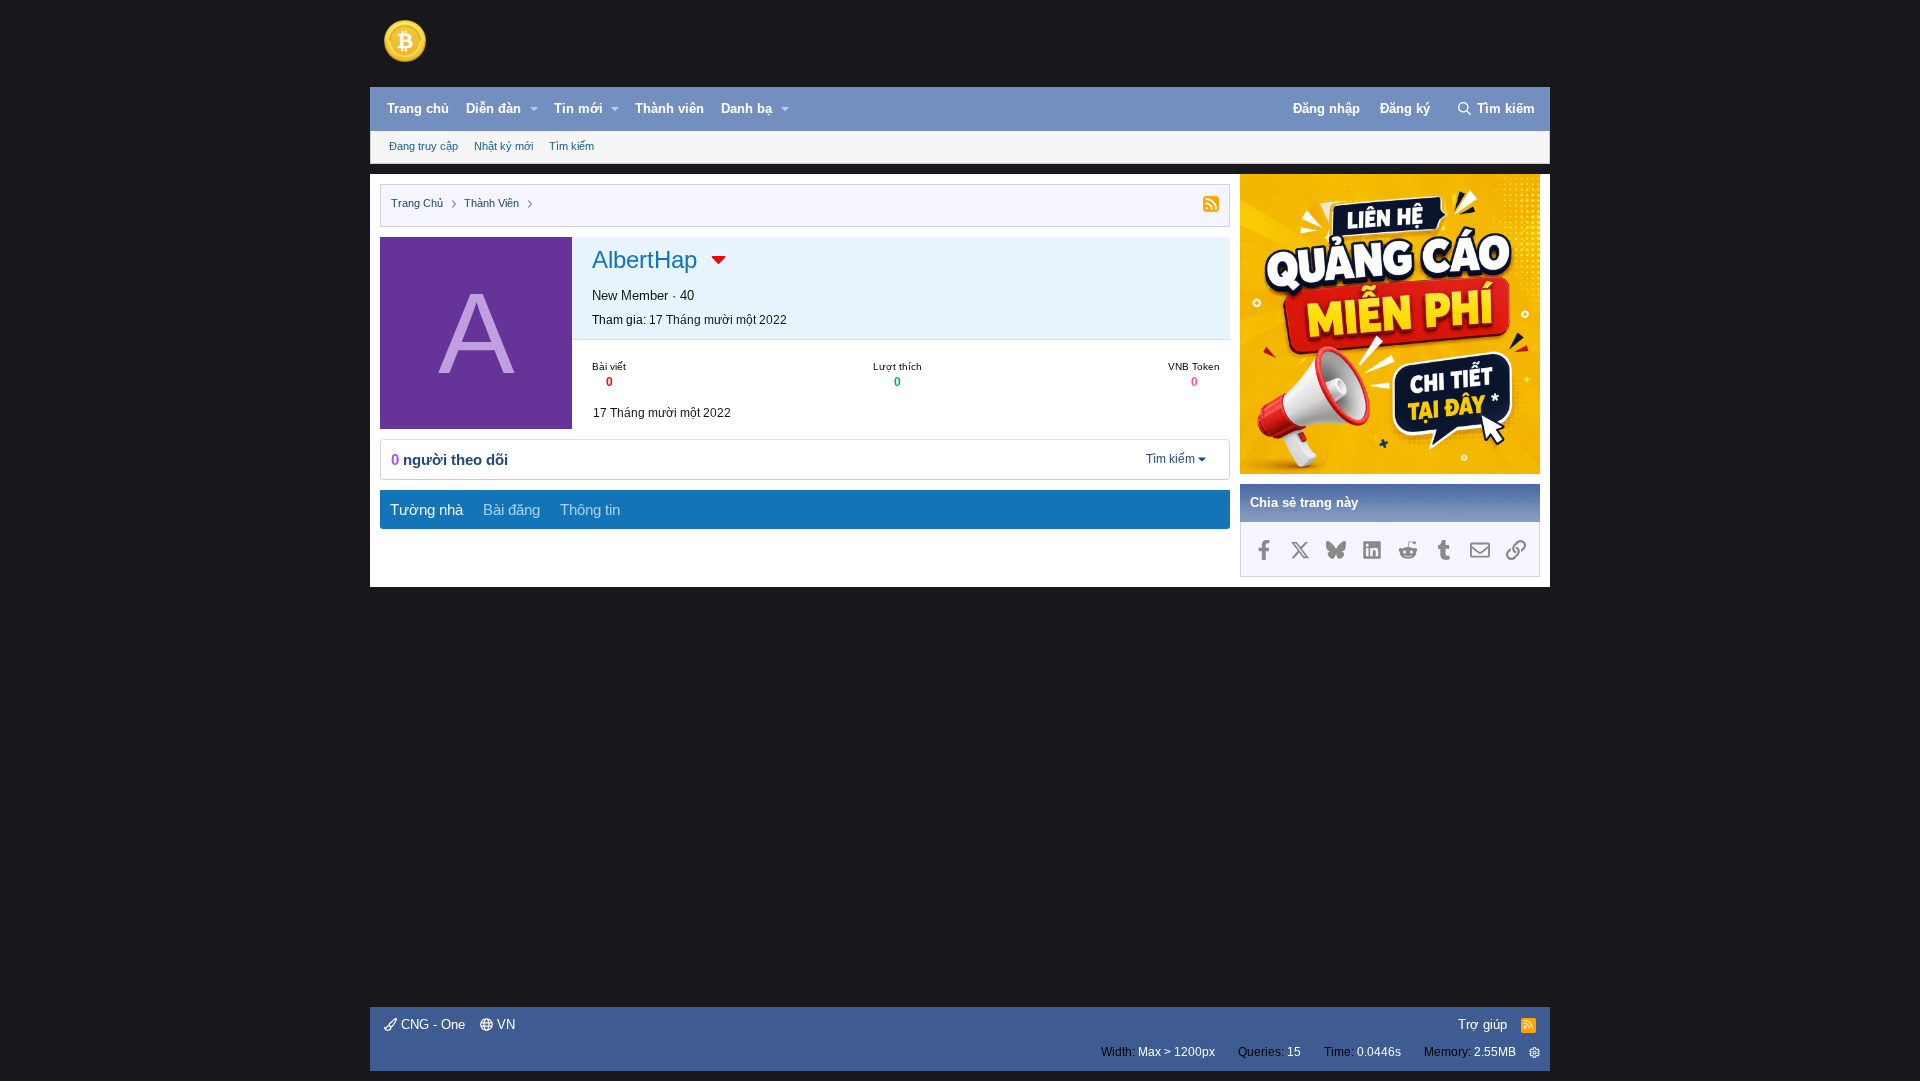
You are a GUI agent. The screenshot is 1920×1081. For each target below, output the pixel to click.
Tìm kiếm (571, 146)
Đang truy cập (423, 146)
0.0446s (1379, 1052)
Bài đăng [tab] (511, 509)
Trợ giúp (1482, 1024)
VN (504, 1024)
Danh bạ (746, 108)
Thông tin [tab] (590, 509)
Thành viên (669, 108)
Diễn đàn (493, 108)
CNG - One (431, 1024)
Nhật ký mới (503, 146)
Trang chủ (418, 108)
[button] (534, 109)
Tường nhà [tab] (426, 509)
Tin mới (578, 108)
